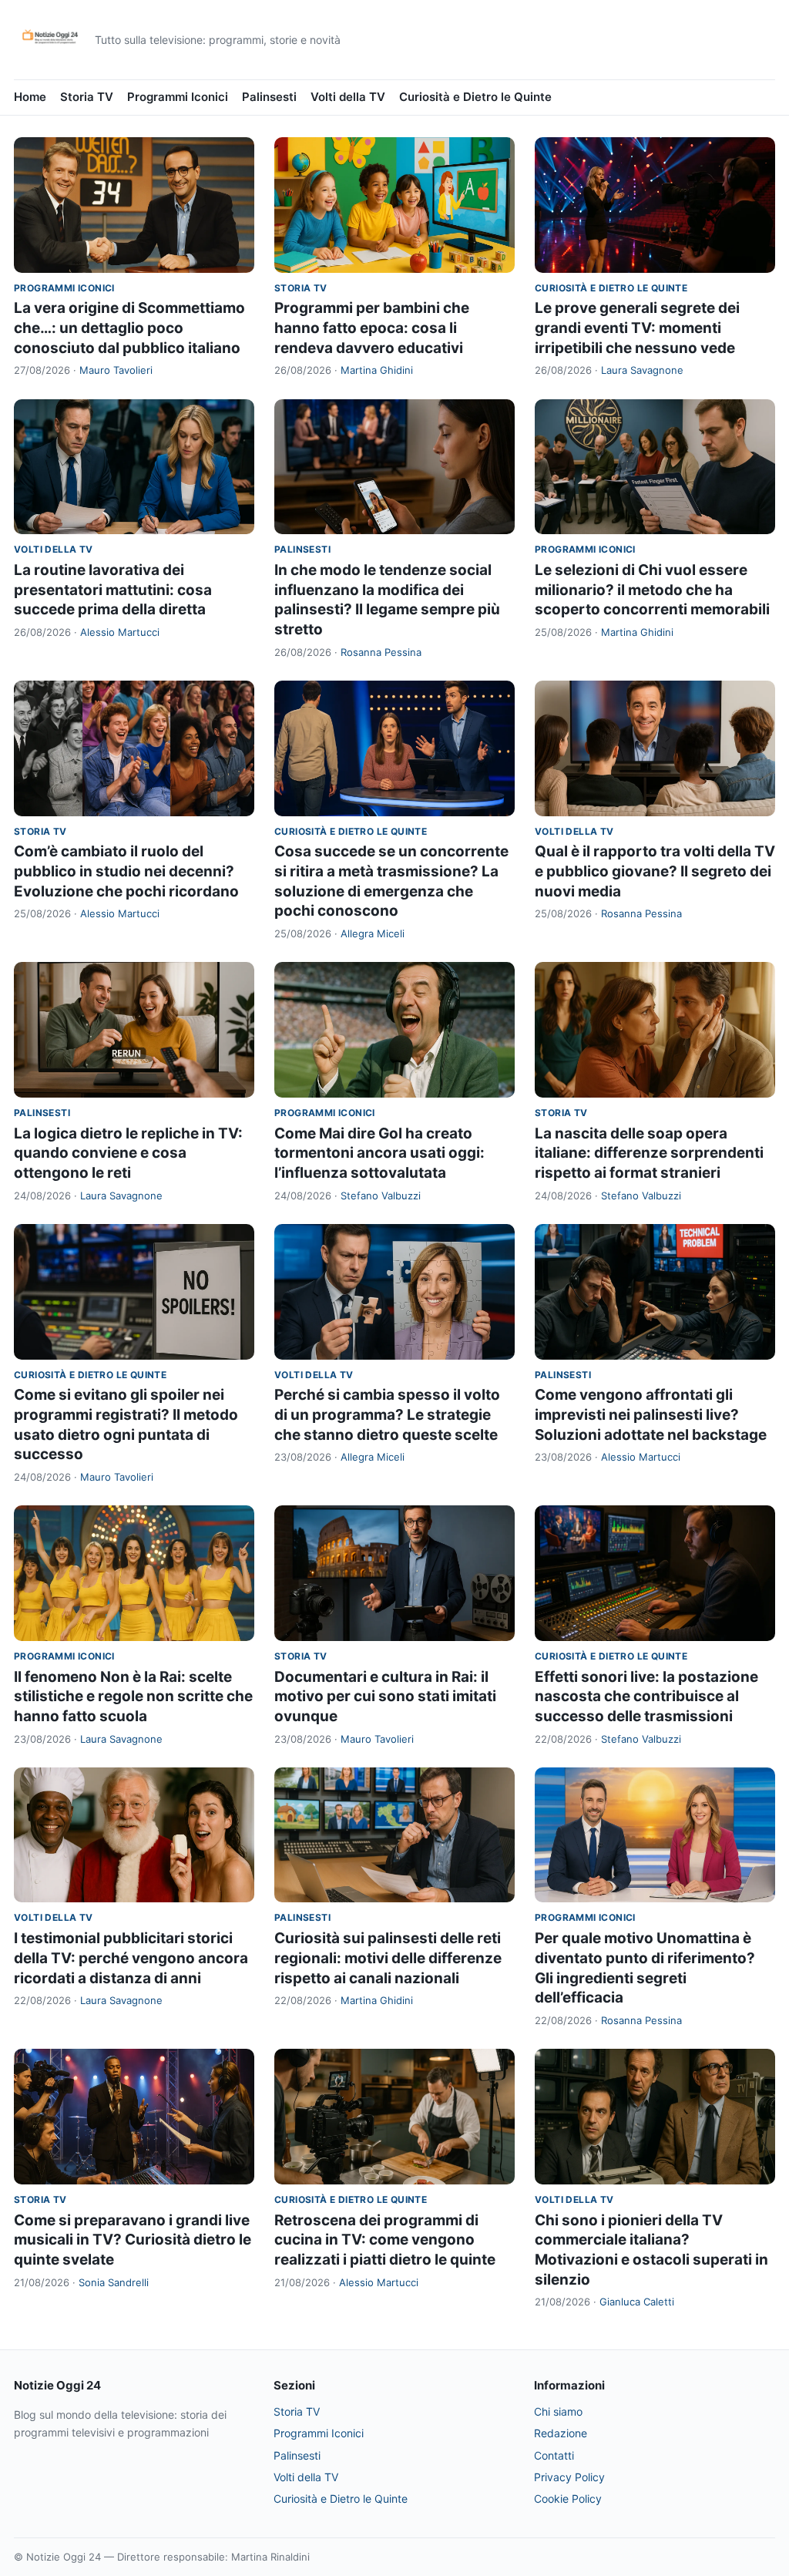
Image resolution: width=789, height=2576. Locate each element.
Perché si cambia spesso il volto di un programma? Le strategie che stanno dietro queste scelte (387, 1414)
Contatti (554, 2455)
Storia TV (87, 97)
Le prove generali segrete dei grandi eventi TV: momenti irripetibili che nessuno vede (637, 328)
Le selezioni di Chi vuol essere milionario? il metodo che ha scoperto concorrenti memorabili (652, 590)
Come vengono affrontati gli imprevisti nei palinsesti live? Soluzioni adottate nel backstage (651, 1414)
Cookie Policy (568, 2499)
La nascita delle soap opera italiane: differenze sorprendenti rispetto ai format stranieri (649, 1153)
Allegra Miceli (373, 933)
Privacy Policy (569, 2477)
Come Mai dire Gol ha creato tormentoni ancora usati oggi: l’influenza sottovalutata (379, 1153)
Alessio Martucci (120, 632)
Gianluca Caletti (637, 2302)
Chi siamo (558, 2411)
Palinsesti (269, 97)
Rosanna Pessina (381, 652)
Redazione (561, 2433)
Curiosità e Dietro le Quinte (475, 97)
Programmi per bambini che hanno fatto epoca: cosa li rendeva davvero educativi (372, 328)
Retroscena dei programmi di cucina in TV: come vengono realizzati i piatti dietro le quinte (385, 2240)
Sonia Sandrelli (114, 2282)
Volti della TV (348, 97)
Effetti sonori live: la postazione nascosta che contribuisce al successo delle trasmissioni (646, 1697)
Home (30, 97)
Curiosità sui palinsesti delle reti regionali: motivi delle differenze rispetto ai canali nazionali (388, 1958)
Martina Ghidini (377, 370)
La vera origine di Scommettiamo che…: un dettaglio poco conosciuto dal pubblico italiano (129, 328)
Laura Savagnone (642, 370)
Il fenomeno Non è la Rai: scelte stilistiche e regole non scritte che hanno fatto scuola (133, 1697)
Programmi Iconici (178, 97)
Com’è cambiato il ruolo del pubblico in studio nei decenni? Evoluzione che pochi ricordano (126, 871)
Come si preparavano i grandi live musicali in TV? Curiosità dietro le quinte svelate (133, 2240)
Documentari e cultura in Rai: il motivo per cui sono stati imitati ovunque (385, 1697)
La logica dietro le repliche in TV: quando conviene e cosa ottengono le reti (128, 1153)
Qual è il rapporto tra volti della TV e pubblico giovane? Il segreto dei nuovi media (655, 871)
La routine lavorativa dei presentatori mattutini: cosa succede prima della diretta (113, 590)
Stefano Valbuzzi (381, 1196)
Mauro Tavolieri (116, 370)
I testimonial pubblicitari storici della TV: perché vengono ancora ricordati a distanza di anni (131, 1958)
